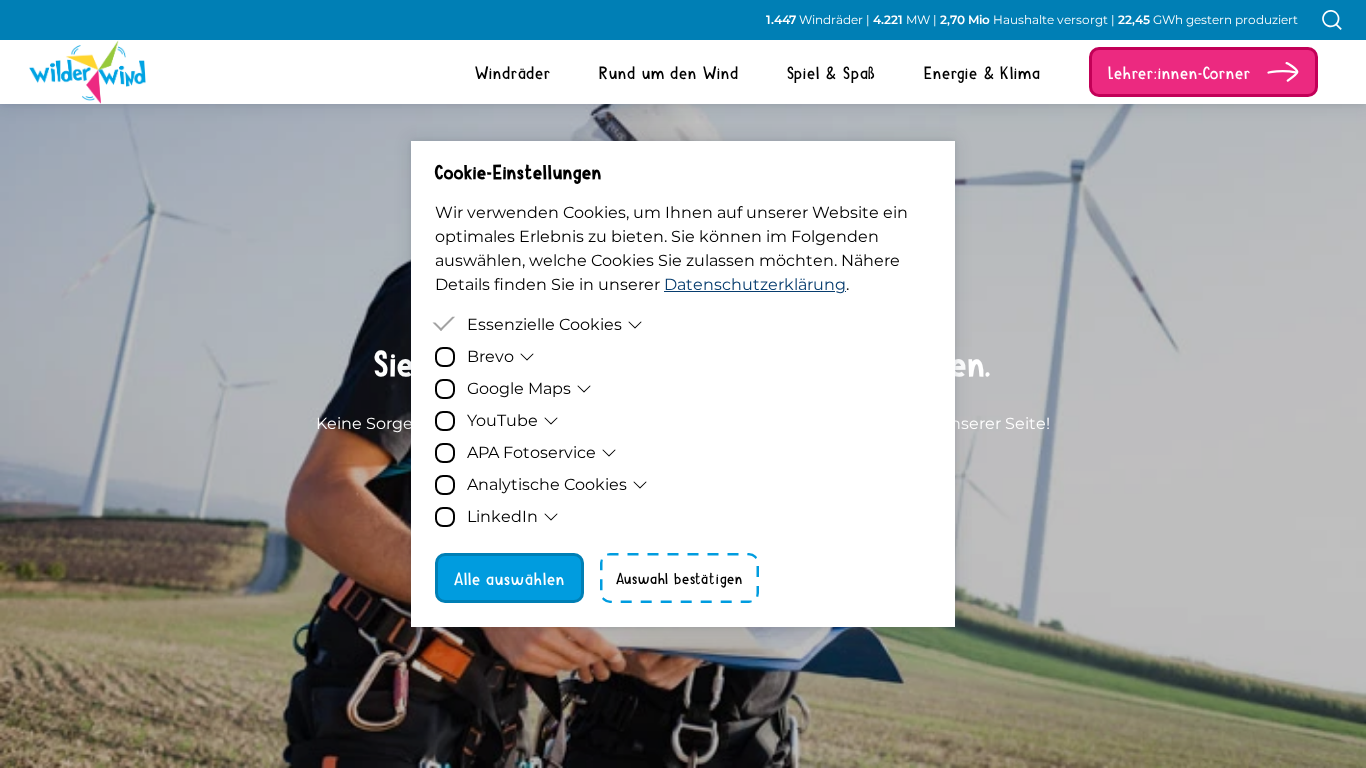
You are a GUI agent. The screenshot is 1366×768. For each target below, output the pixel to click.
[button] (1203, 72)
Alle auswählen (509, 578)
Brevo (490, 356)
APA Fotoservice (531, 452)
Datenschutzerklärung (755, 284)
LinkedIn (502, 516)
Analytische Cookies (547, 484)
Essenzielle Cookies (544, 324)
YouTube (502, 420)
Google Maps (519, 388)
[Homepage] (72, 72)
